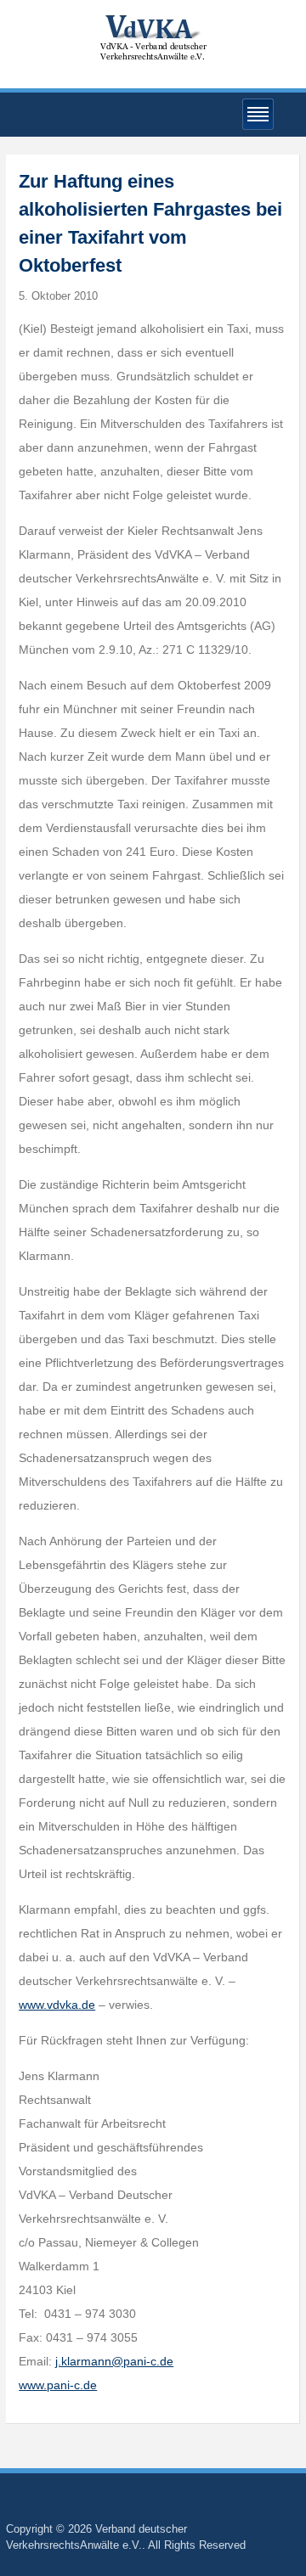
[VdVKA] (153, 37)
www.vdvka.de (57, 2005)
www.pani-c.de (58, 2385)
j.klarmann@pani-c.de (114, 2361)
